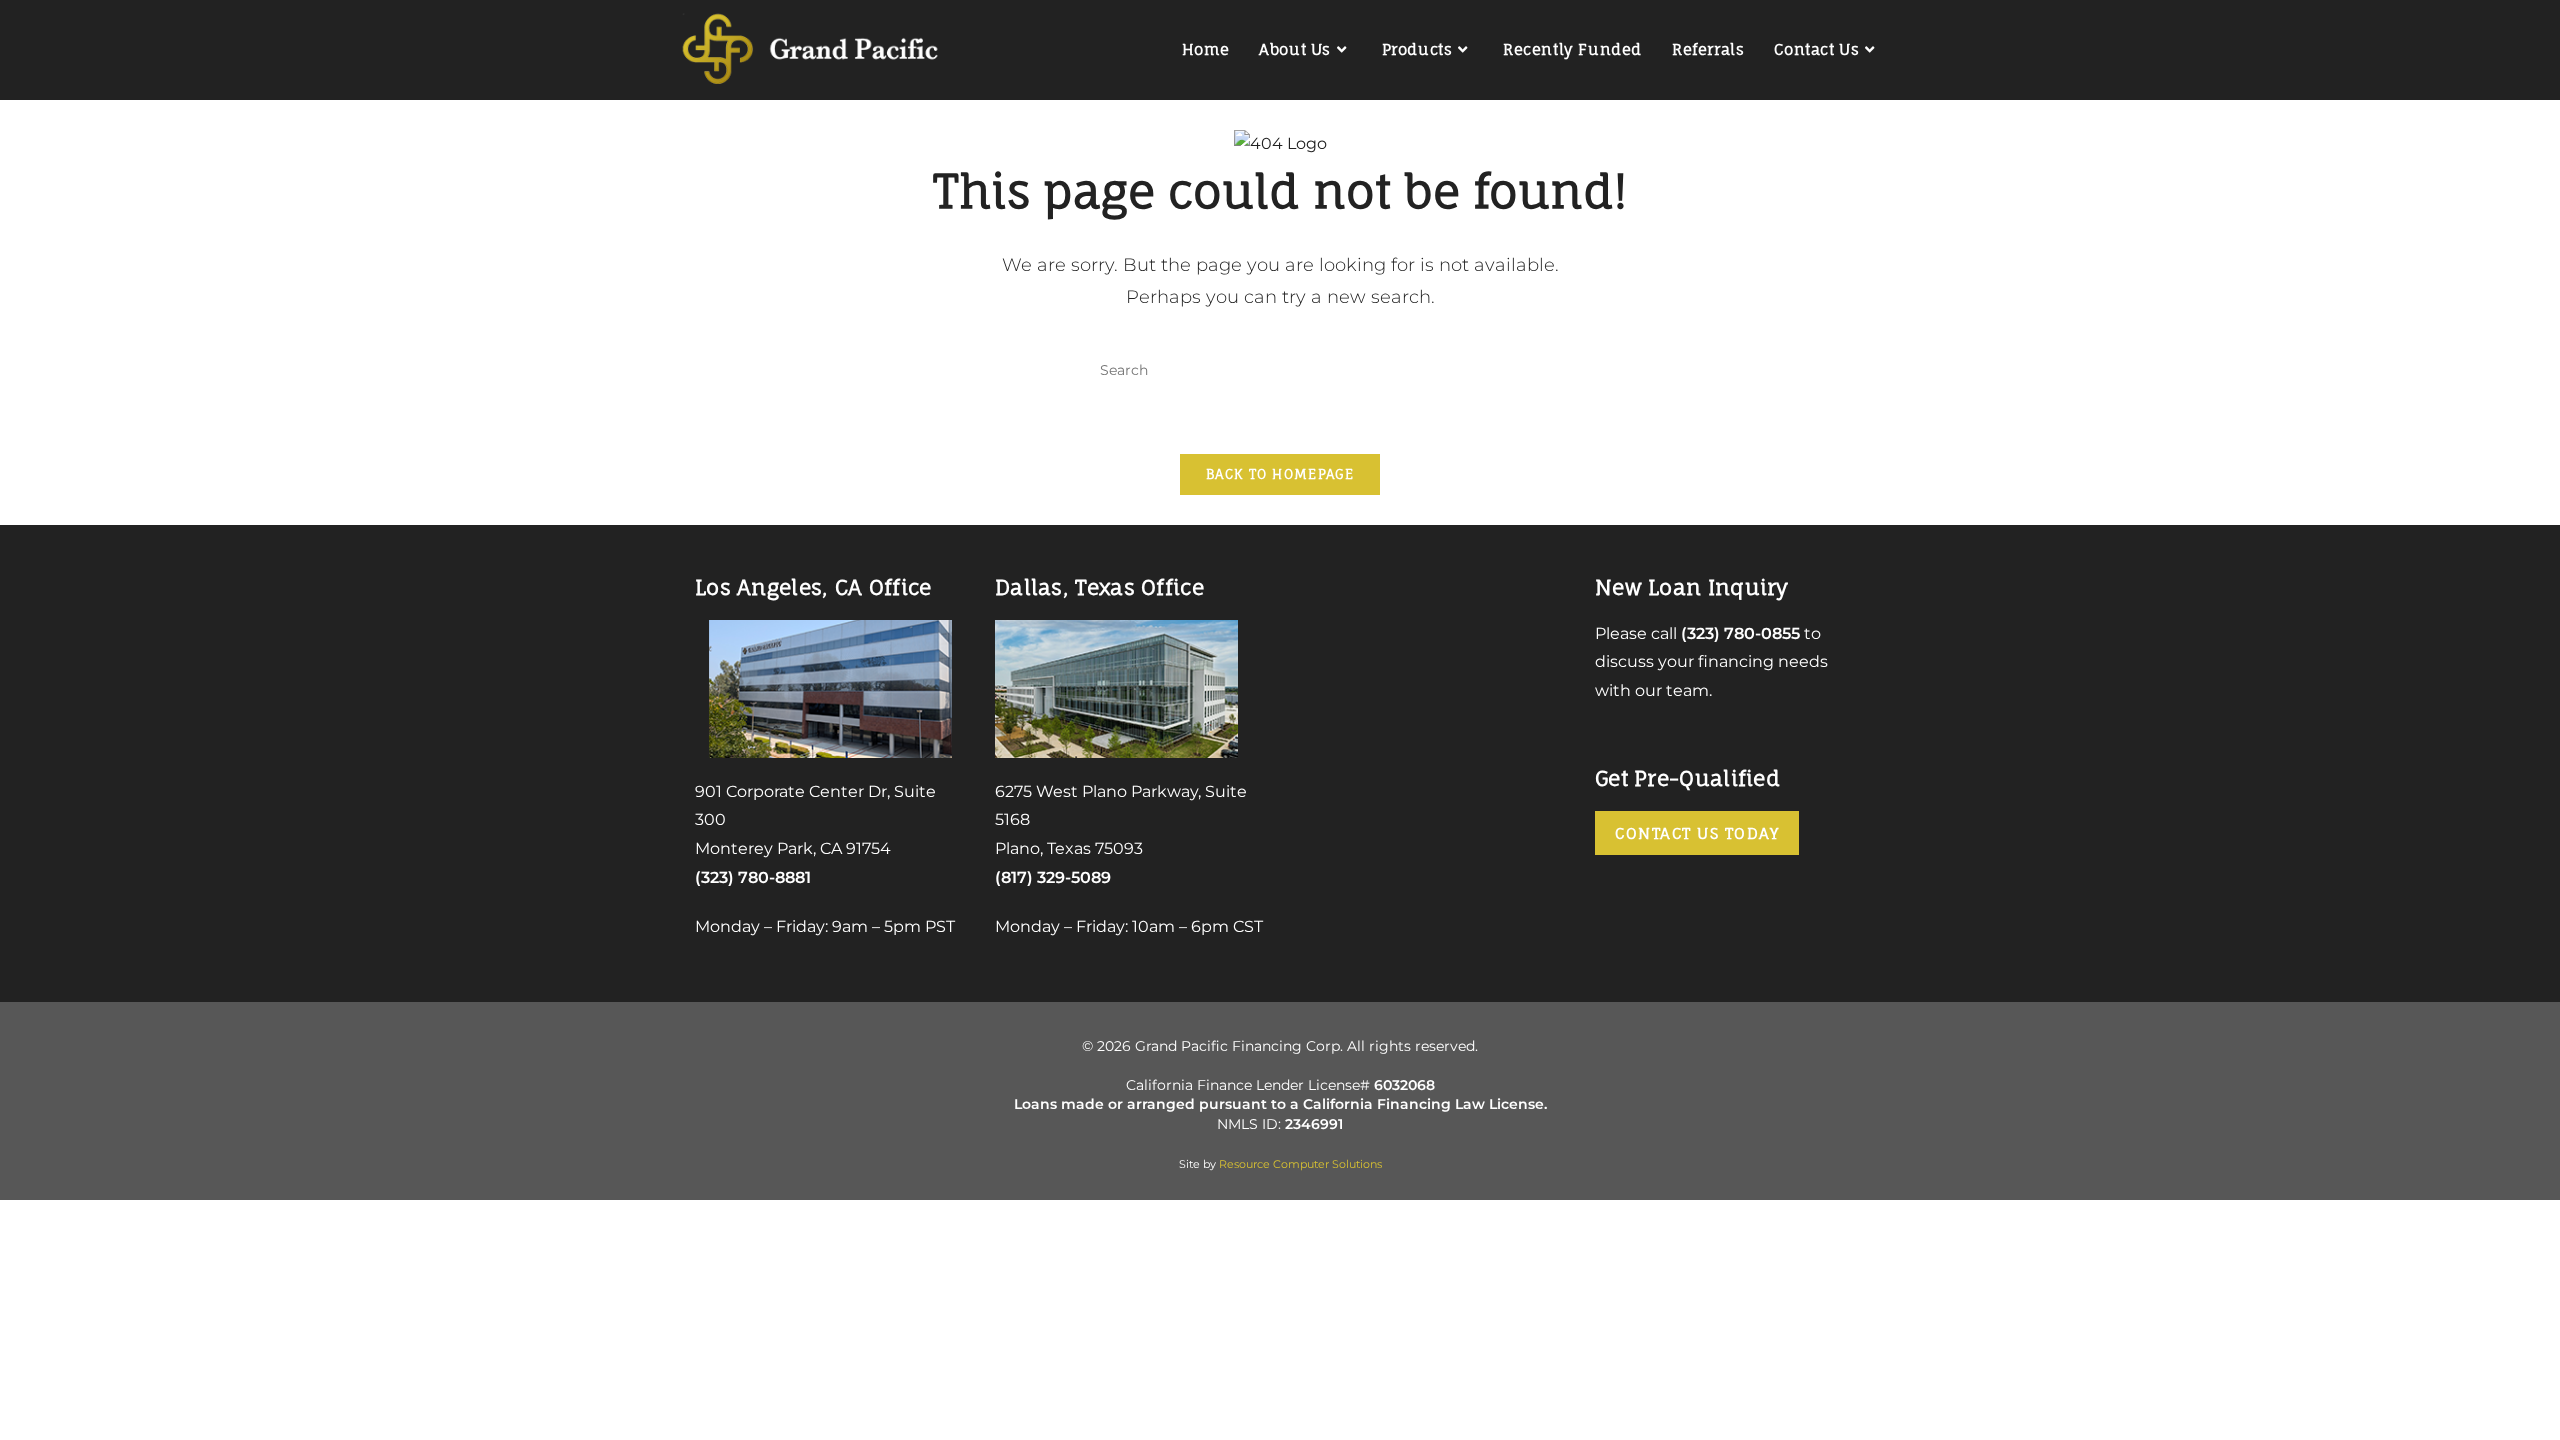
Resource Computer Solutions (1300, 1164)
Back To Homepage (1280, 474)
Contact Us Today (1697, 833)
